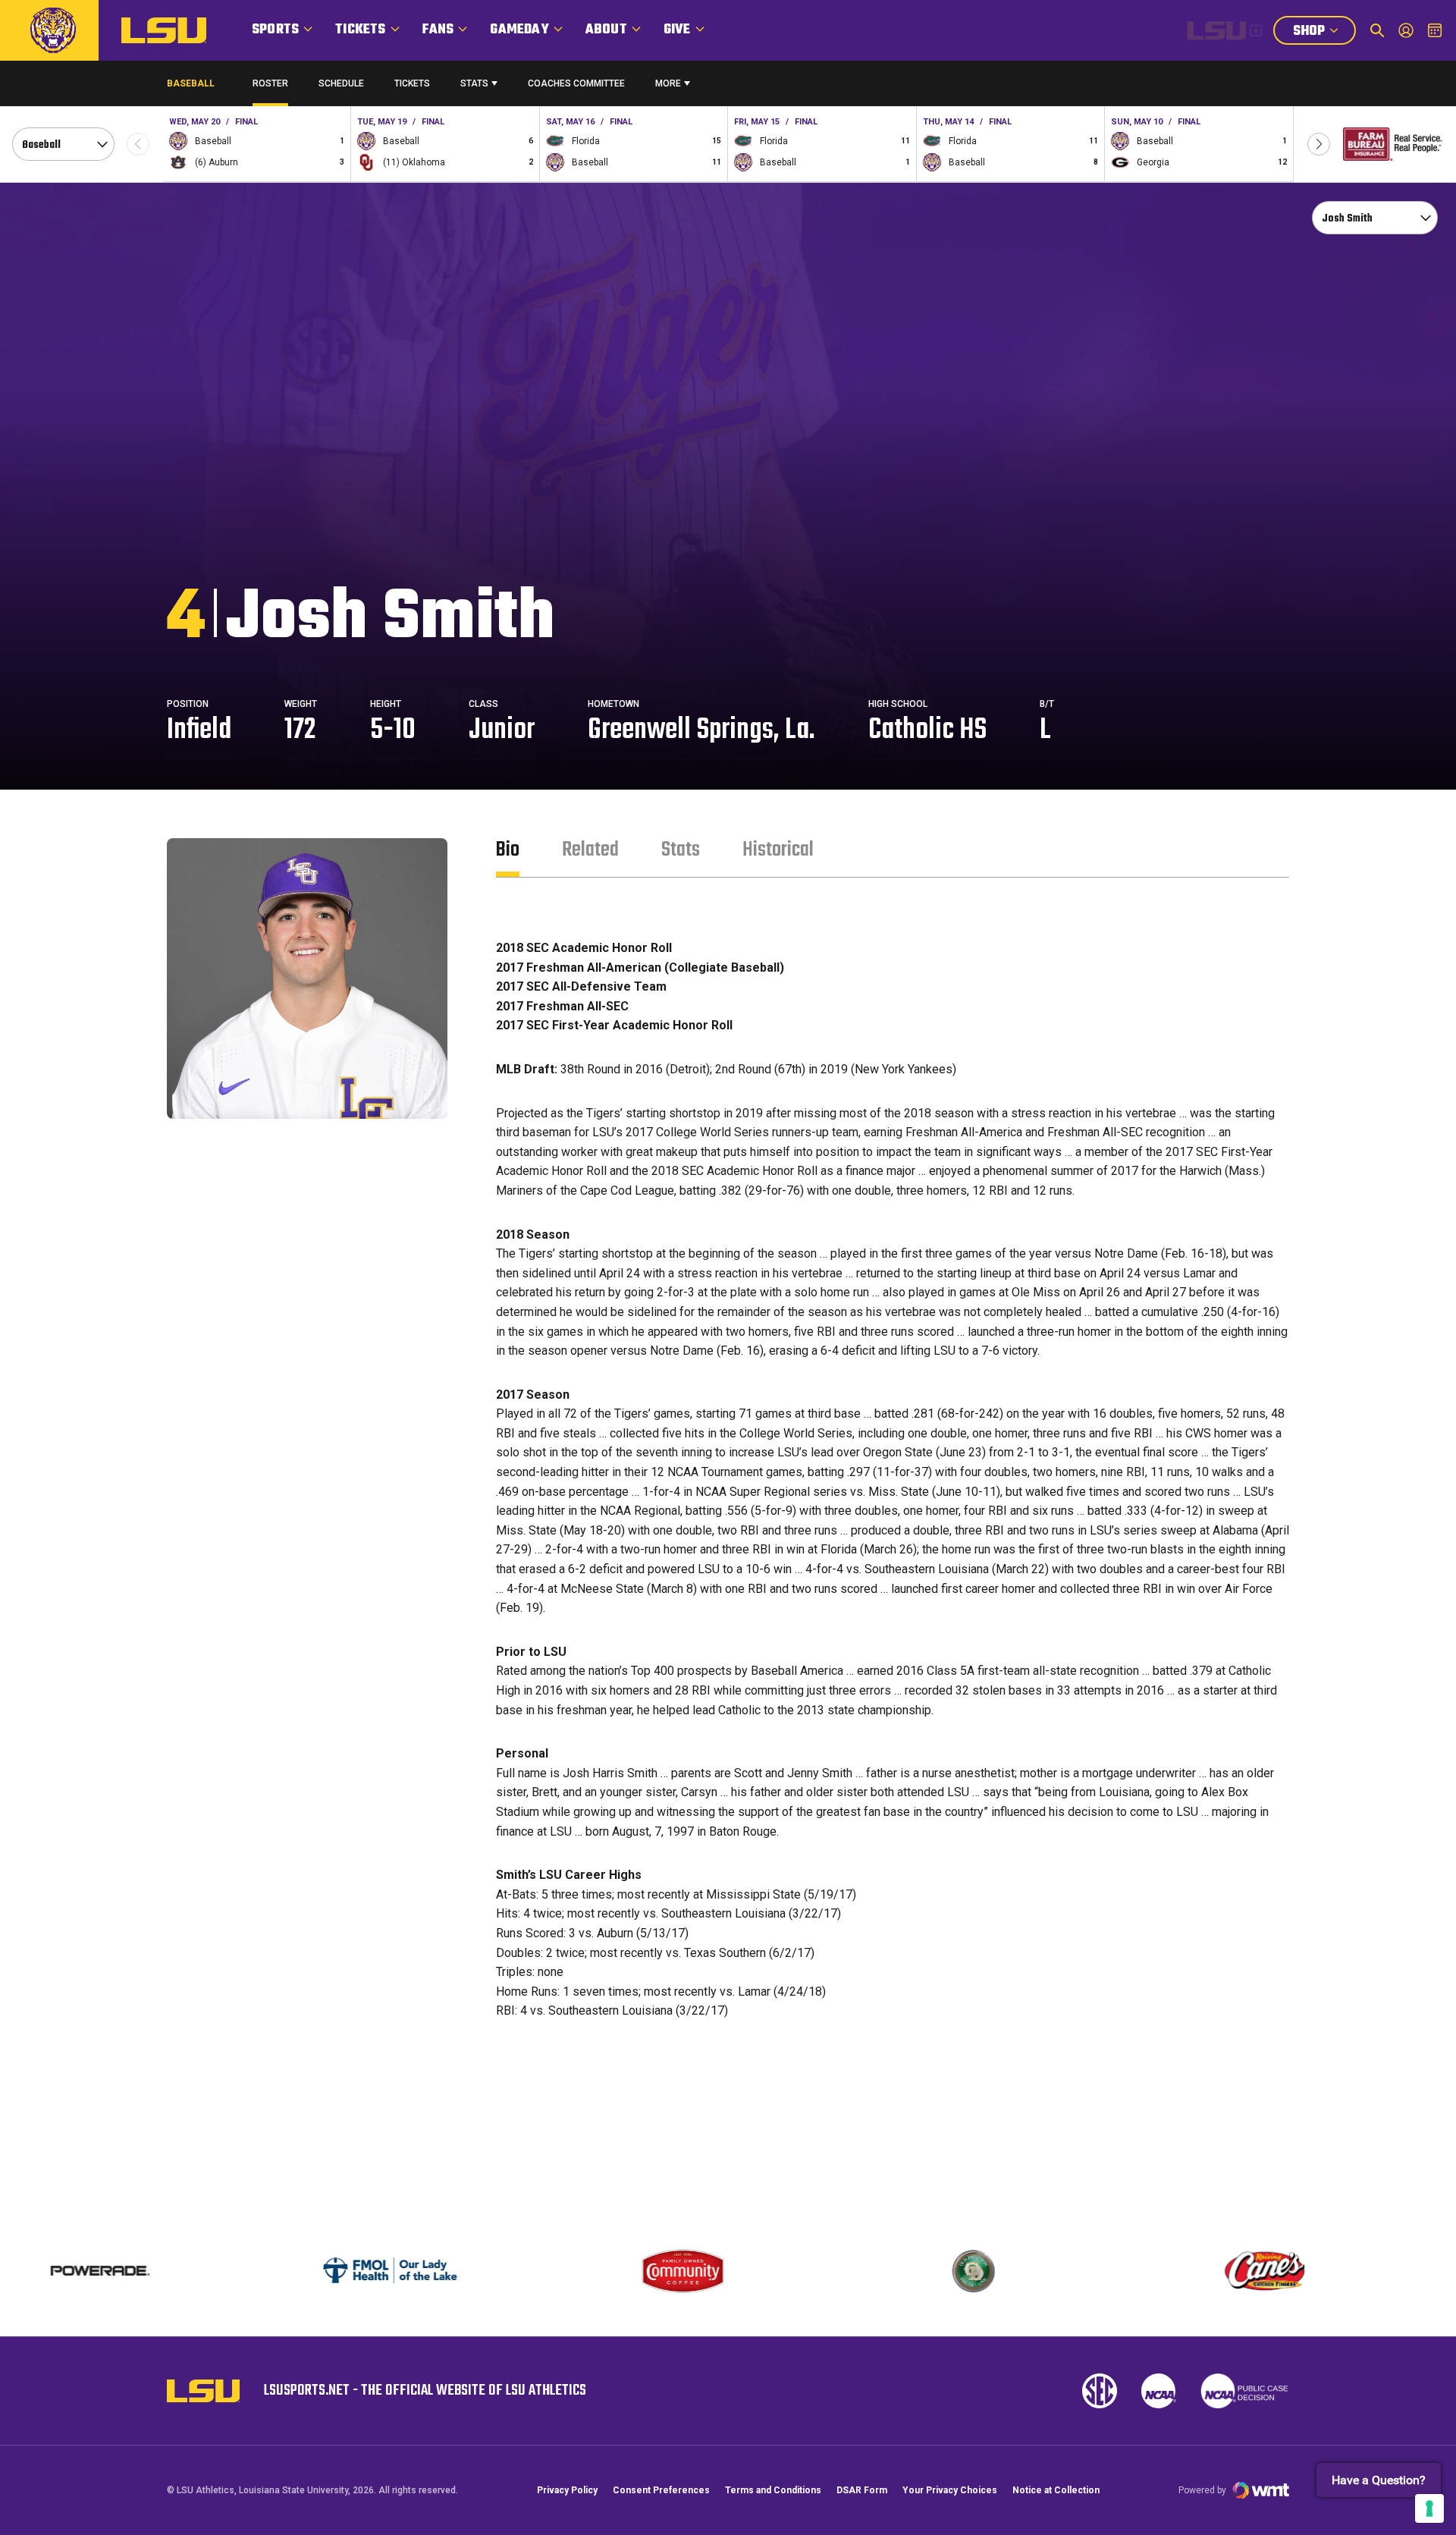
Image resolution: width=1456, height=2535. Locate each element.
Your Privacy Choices (950, 2490)
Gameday (519, 30)
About (606, 30)
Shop (1324, 33)
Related (590, 850)
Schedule (341, 83)
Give (677, 30)
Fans (438, 30)
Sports (275, 30)
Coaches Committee (576, 83)
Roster (270, 83)
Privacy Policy (567, 2490)
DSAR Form (862, 2490)
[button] (1319, 144)
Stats (474, 83)
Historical (778, 850)
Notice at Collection (1056, 2490)
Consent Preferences (661, 2490)
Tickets (360, 30)
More (668, 83)
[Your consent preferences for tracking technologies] (1429, 2508)
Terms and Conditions (773, 2490)
